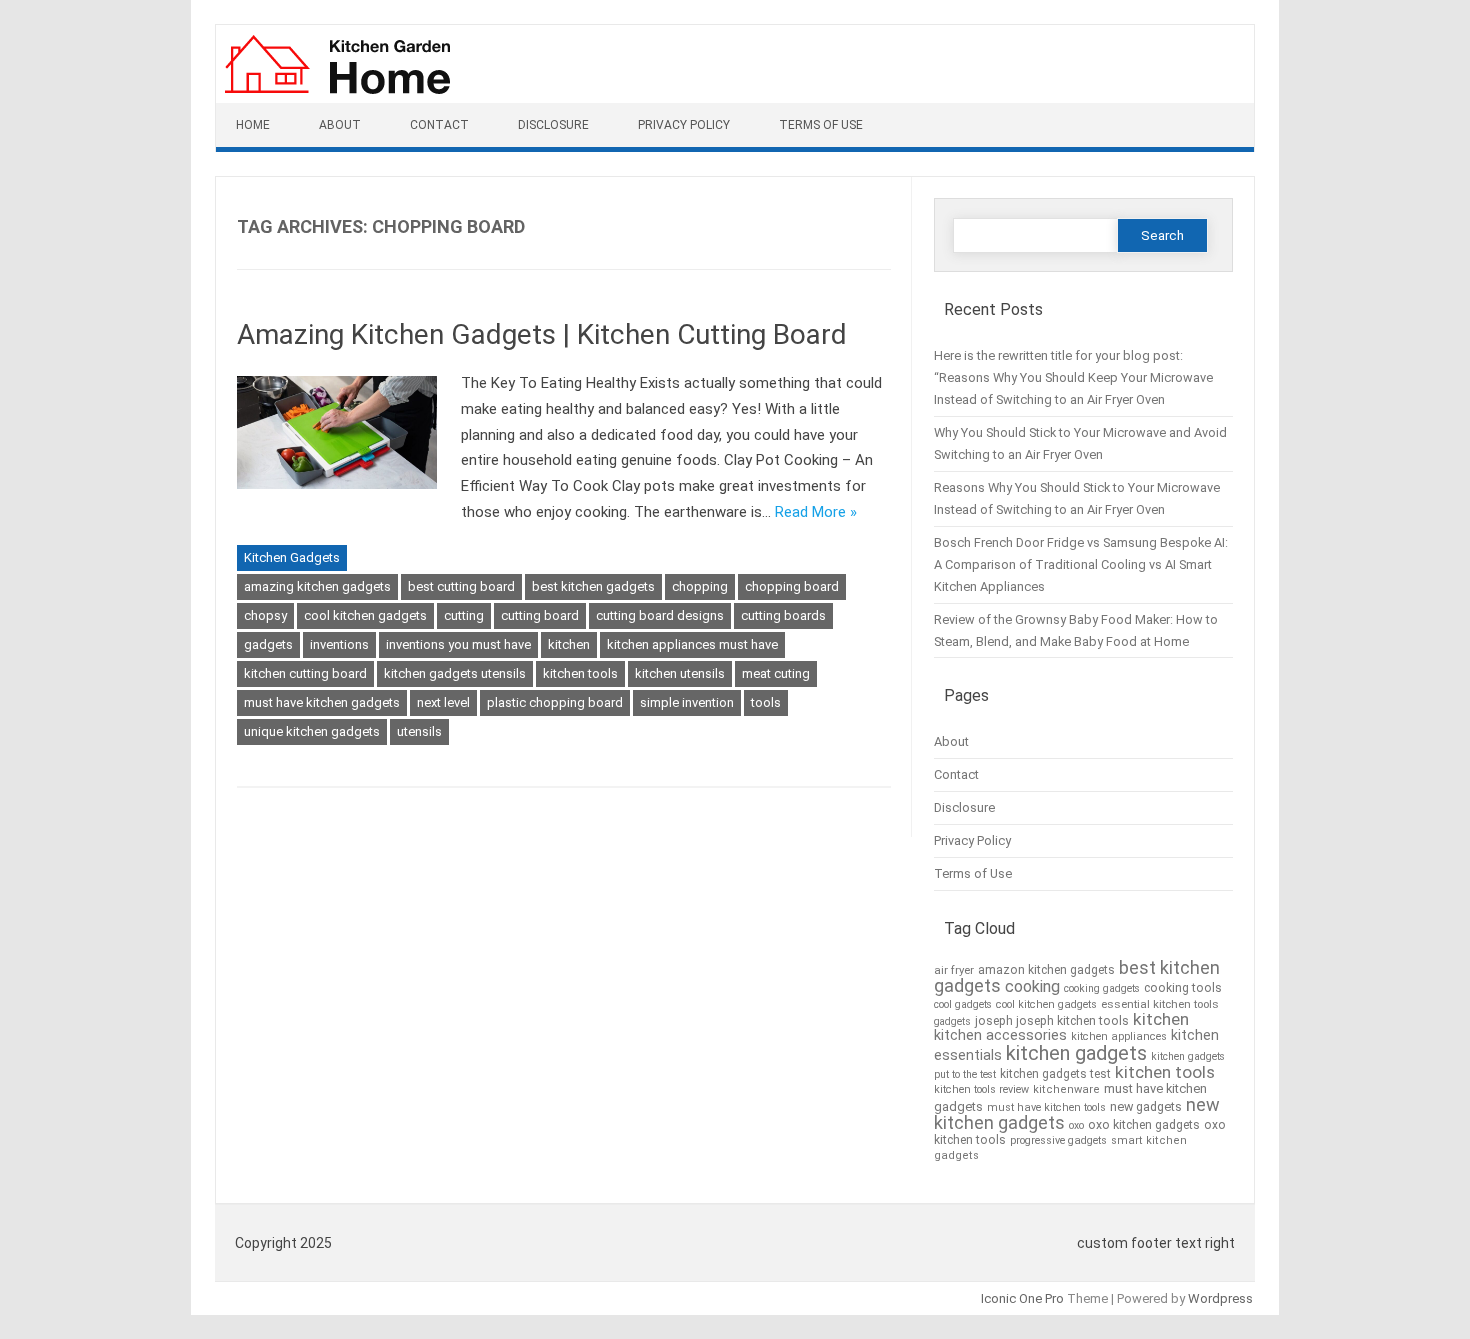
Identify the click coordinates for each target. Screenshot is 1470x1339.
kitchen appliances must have (692, 644)
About (340, 125)
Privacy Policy (684, 125)
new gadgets (1146, 1106)
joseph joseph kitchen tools (1052, 1021)
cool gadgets (963, 1004)
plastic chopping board (555, 702)
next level (443, 702)
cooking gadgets (1102, 988)
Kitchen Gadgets (292, 557)
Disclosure (553, 125)
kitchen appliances (1119, 1036)
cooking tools (1183, 988)
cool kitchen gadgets (365, 615)
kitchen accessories (1000, 1035)
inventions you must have (458, 644)
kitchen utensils (680, 673)
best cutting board (461, 586)
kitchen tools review (981, 1089)
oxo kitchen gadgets (1144, 1125)
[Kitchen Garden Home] (336, 97)
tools (766, 702)
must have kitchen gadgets (322, 702)
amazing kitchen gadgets (317, 586)
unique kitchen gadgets (312, 731)
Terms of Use (821, 125)
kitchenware (1066, 1089)
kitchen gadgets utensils (455, 673)
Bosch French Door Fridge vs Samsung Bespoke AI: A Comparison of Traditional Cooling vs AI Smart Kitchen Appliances (1081, 564)
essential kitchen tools (1160, 1004)
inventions (339, 644)
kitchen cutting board (305, 673)
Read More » (816, 512)
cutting (464, 615)
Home (253, 125)
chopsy (265, 615)
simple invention (687, 702)
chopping (700, 586)
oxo (1076, 1125)
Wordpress (1220, 1298)
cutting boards (783, 615)
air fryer (954, 970)
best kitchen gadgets (593, 586)
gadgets (268, 644)
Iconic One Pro (1022, 1298)
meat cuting (776, 673)
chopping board (792, 586)
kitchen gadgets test (1055, 1074)
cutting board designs (660, 615)
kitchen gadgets (1076, 1053)
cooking (1032, 986)
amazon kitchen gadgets (1046, 970)
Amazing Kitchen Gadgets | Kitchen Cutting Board (542, 334)
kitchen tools (580, 673)
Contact (439, 125)
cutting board (540, 615)
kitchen (569, 644)
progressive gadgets (1058, 1140)
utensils (419, 731)
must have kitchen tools (1046, 1107)
